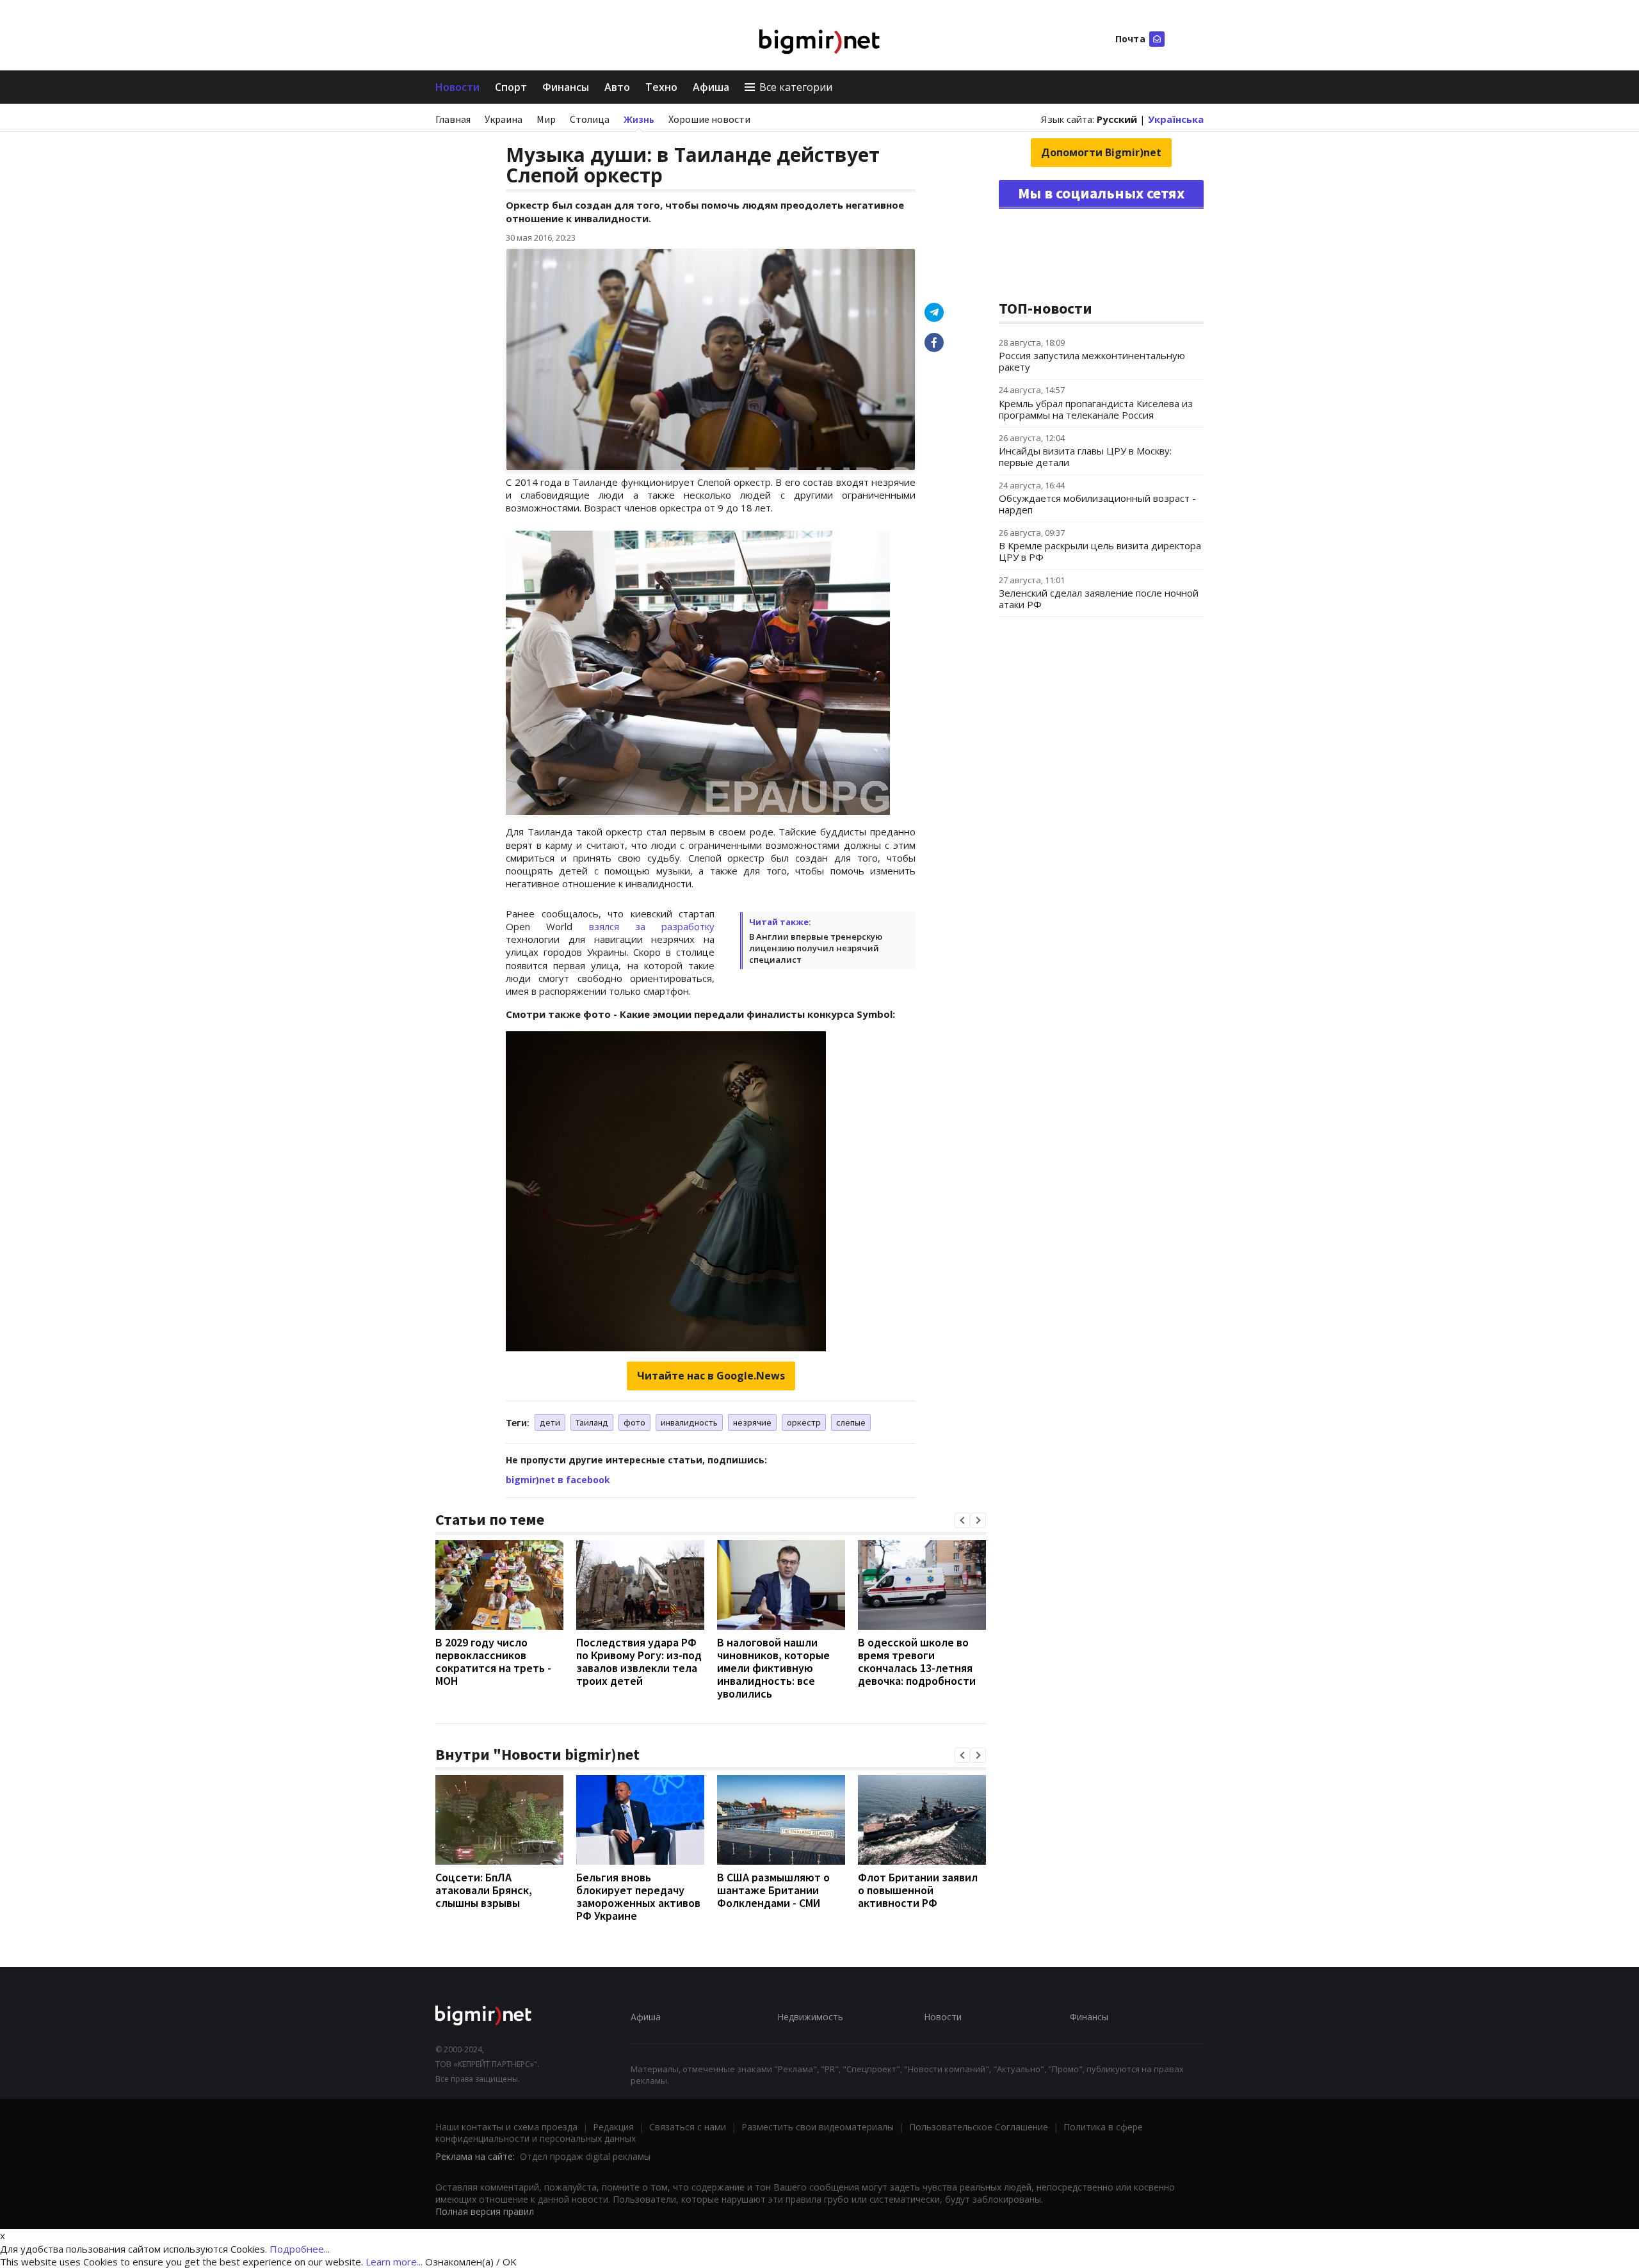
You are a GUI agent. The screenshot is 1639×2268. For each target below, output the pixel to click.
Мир (546, 119)
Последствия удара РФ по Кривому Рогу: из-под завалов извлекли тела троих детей (639, 1661)
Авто (617, 87)
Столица (590, 119)
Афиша (711, 87)
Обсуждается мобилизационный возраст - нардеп (1097, 504)
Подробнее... (300, 2249)
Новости (457, 87)
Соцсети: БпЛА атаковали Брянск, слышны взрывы (484, 1890)
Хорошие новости (709, 119)
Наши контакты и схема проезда (506, 2127)
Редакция (613, 2127)
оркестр (804, 1422)
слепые (851, 1422)
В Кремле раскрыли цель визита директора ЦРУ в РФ (1100, 551)
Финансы (566, 87)
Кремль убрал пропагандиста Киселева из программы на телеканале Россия (1096, 409)
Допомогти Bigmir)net (1101, 152)
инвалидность (689, 1422)
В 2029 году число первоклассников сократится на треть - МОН (493, 1661)
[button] (962, 1520)
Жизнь (639, 119)
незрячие (752, 1422)
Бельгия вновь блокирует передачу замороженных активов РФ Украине (638, 1896)
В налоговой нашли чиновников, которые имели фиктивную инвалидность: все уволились (773, 1668)
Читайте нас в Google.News (711, 1376)
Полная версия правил (485, 2211)
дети (550, 1422)
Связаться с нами (688, 2127)
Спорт (511, 87)
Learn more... (394, 2262)
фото (634, 1422)
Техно (661, 87)
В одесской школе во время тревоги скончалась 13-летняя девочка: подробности (917, 1661)
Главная (453, 119)
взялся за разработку (652, 926)
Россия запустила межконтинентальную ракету (1092, 361)
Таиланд (592, 1422)
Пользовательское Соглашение (979, 2127)
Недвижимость (810, 2017)
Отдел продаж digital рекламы (585, 2156)
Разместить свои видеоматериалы (818, 2127)
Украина (504, 119)
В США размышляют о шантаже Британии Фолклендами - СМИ (773, 1890)
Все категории (796, 87)
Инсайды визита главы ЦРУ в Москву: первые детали (1085, 456)
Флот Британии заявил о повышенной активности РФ (918, 1890)
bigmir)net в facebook (558, 1480)
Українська (1176, 119)
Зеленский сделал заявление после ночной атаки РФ (1099, 599)
